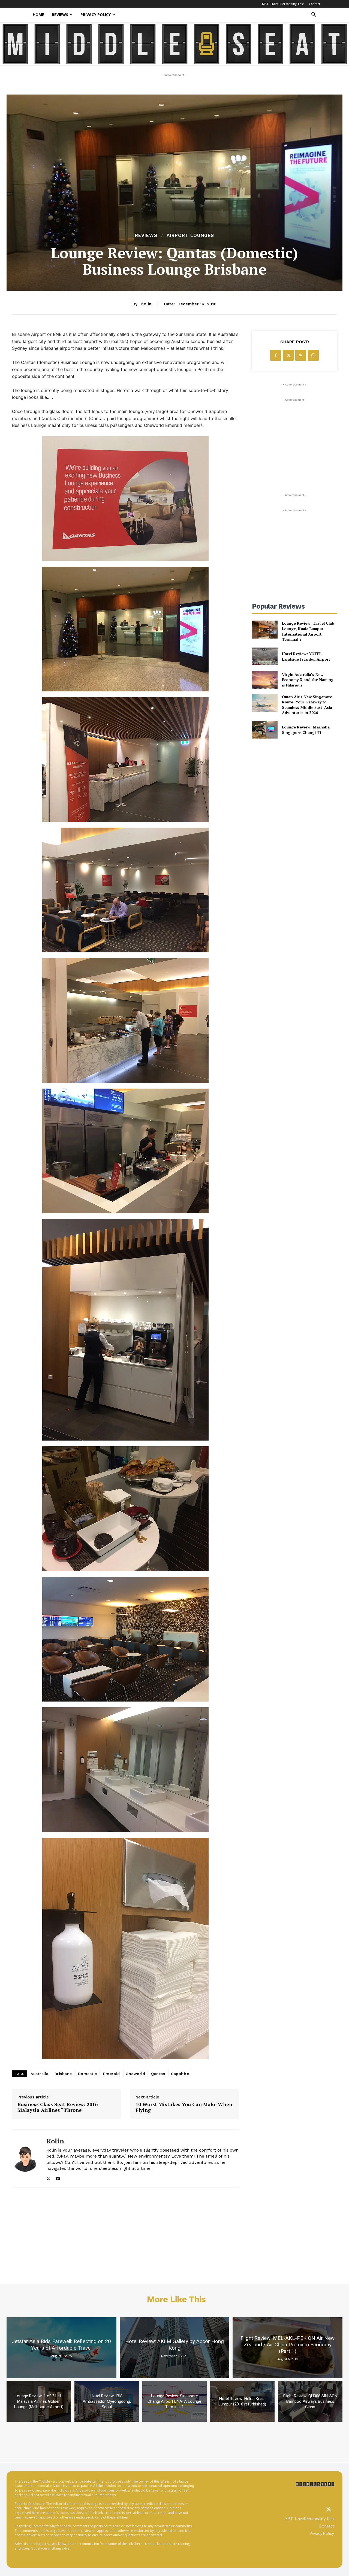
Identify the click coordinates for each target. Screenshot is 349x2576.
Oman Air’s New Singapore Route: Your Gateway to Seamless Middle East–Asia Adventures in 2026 (307, 705)
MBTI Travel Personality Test (283, 4)
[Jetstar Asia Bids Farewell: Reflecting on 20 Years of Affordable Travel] (61, 2348)
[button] (314, 15)
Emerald (112, 2074)
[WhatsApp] (313, 355)
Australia (40, 2074)
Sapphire (180, 2074)
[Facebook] (276, 355)
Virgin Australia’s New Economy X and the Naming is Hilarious (308, 680)
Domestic (88, 2074)
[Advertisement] (294, 437)
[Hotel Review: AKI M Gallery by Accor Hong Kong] (175, 2348)
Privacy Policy (96, 15)
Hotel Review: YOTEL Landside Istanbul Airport (306, 656)
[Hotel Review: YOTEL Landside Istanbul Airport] (265, 656)
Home (38, 15)
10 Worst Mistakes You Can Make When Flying (184, 2107)
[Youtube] (58, 2177)
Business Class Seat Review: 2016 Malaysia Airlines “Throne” (58, 2107)
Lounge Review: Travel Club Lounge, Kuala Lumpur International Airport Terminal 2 (308, 631)
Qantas (158, 2074)
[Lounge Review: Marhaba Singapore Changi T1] (265, 730)
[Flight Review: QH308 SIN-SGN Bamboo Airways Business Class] (310, 2401)
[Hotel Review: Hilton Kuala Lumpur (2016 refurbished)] (242, 2401)
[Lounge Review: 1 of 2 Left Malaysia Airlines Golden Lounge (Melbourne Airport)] (39, 2401)
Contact (315, 4)
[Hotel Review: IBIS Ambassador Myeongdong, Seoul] (107, 2401)
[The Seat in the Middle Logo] (315, 2484)
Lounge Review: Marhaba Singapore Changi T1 (306, 730)
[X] (48, 2177)
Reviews (60, 15)
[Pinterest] (301, 355)
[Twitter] (329, 2510)
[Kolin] (25, 2159)
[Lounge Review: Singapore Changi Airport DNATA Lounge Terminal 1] (175, 2401)
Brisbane (63, 2074)
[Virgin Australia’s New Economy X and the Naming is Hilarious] (265, 680)
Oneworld (135, 2074)
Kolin (146, 304)
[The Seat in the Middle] (175, 44)
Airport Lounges (190, 236)
